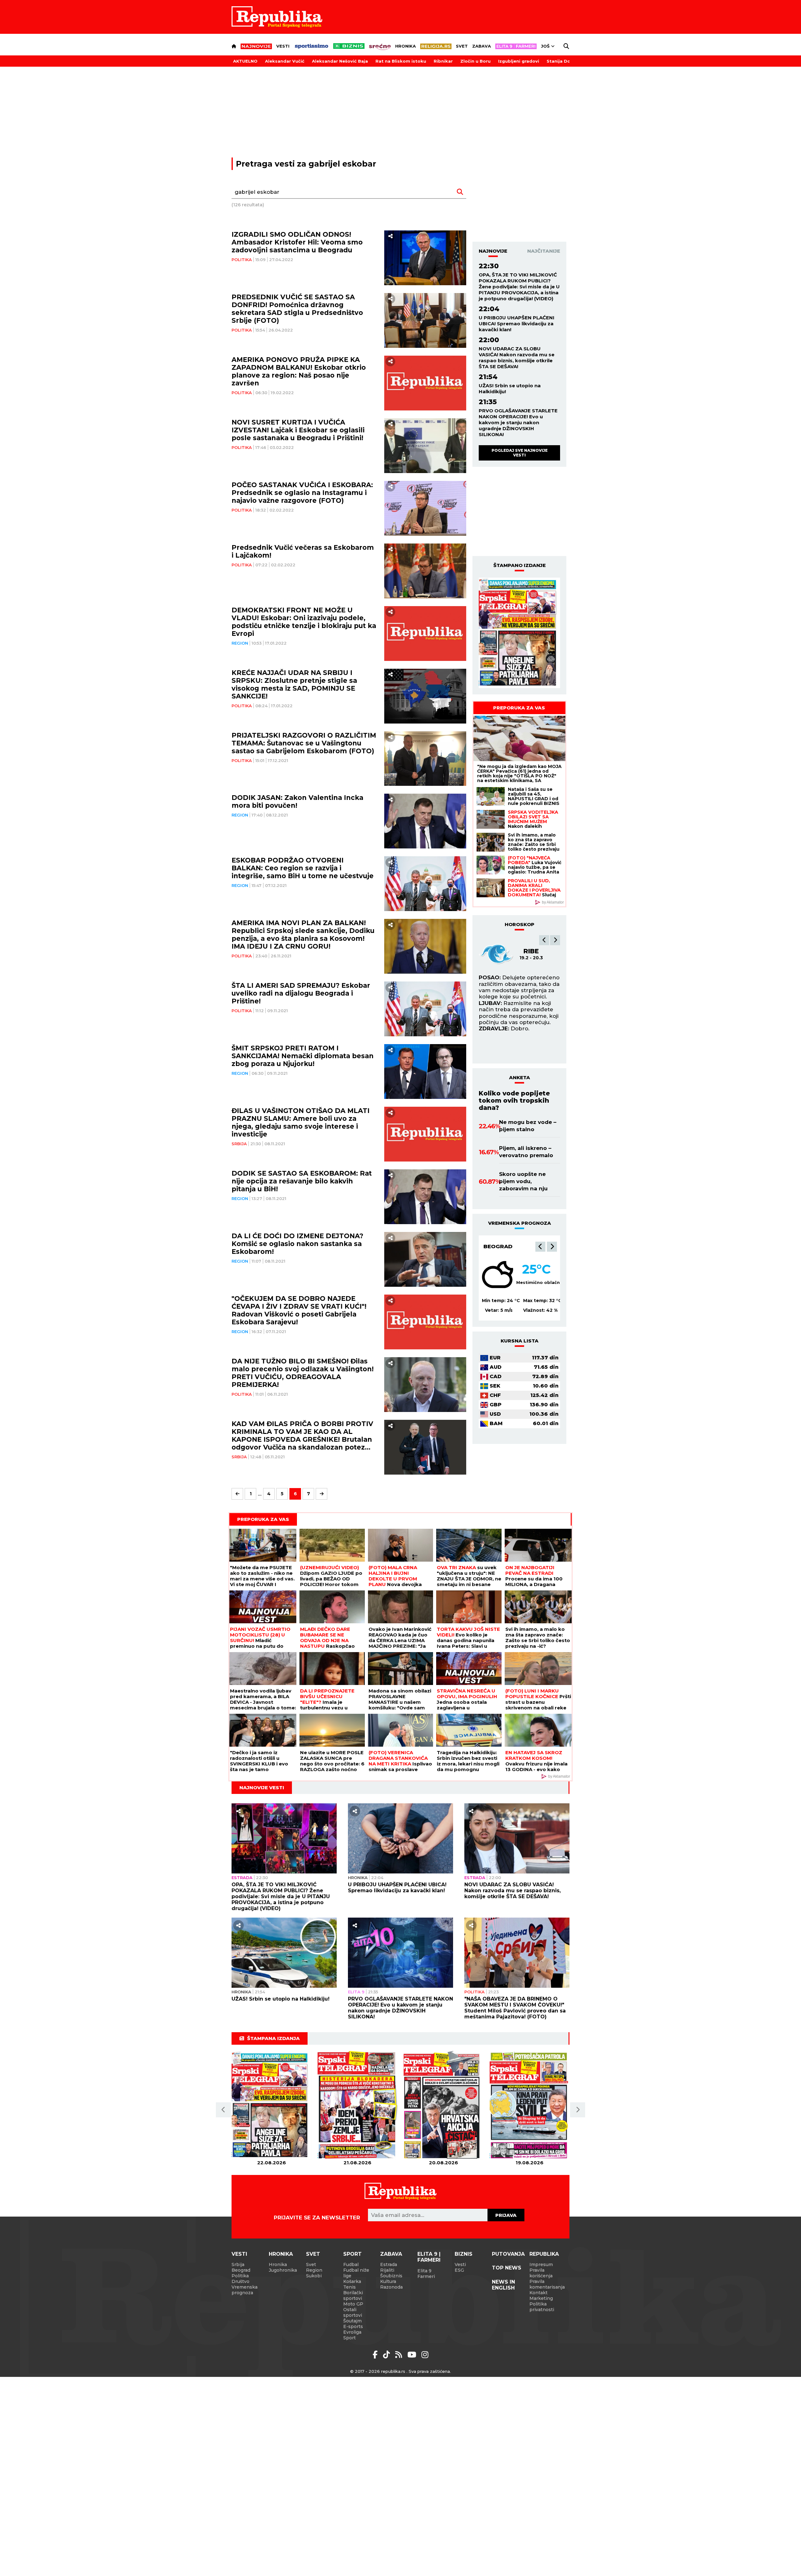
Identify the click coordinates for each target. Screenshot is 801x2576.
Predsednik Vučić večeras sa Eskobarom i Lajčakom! (303, 551)
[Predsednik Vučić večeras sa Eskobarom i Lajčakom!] (425, 571)
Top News (507, 2268)
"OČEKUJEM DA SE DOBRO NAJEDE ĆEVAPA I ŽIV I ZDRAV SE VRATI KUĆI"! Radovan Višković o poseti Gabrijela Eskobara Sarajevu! (299, 1310)
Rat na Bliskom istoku (401, 61)
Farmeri (426, 2276)
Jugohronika (283, 2270)
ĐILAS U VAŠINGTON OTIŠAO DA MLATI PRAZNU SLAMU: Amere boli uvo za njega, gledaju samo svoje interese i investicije (301, 1122)
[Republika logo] (277, 17)
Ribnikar (443, 61)
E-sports (353, 2326)
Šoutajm (352, 2321)
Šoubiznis (391, 2276)
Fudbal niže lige (356, 2273)
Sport (352, 2254)
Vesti (283, 46)
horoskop (520, 924)
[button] (544, 940)
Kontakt (538, 2293)
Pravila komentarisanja (547, 2284)
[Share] (390, 236)
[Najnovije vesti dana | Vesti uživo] (349, 46)
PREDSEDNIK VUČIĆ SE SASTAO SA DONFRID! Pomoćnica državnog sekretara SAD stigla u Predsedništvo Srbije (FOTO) (297, 309)
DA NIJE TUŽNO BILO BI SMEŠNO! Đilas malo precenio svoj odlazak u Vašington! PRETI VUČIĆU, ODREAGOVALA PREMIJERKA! (303, 1373)
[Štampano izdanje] (271, 2105)
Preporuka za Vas (519, 708)
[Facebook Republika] (376, 2355)
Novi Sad (497, 1246)
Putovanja (508, 2254)
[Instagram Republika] (425, 2355)
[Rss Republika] (400, 2355)
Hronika (406, 46)
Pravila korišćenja (541, 2273)
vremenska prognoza (520, 1223)
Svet (462, 46)
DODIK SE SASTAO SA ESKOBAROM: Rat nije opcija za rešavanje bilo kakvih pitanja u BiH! (302, 1181)
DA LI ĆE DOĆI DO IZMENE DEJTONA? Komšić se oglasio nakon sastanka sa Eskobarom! (297, 1244)
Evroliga (352, 2332)
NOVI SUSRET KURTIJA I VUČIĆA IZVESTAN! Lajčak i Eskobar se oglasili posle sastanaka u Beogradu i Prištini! (298, 430)
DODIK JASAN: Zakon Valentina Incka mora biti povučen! (297, 801)
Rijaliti (387, 2270)
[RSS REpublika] (413, 2355)
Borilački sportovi (353, 2295)
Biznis (464, 2254)
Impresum (541, 2264)
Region (240, 643)
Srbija (239, 1144)
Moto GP (353, 2304)
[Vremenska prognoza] (497, 1275)
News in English (503, 2285)
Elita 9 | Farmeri (429, 2257)
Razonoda (391, 2287)
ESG (459, 2270)
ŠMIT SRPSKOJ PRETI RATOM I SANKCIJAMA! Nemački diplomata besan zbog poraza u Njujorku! (303, 1056)
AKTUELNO (245, 61)
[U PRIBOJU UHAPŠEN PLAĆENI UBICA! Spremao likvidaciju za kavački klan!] (400, 1838)
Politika (242, 260)
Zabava (482, 46)
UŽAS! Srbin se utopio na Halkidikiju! (510, 389)
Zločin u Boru (475, 61)
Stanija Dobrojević (568, 61)
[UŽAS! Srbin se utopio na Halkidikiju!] (284, 1953)
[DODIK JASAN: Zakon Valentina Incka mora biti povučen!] (425, 821)
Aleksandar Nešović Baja (340, 61)
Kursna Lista (520, 1341)
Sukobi (314, 2276)
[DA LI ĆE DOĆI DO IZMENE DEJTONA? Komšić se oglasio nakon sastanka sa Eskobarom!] (425, 1259)
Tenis (349, 2287)
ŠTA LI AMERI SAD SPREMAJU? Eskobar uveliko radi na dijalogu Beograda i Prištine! (301, 993)
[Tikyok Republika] (388, 2355)
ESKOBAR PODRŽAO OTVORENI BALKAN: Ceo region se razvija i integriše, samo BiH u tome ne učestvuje (303, 868)
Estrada (242, 1878)
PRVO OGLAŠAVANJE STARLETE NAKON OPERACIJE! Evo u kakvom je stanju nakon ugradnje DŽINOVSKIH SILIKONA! (518, 422)
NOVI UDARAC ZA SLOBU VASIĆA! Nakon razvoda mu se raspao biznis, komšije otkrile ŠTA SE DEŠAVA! (517, 358)
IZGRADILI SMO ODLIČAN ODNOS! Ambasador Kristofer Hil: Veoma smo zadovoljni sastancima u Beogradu (297, 242)
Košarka (352, 2281)
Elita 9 (356, 1992)
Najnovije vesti (262, 1788)
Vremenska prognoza (245, 2290)
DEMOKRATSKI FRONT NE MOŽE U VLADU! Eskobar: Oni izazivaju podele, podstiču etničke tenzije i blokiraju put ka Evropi (304, 622)
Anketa (520, 1077)
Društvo (240, 2281)
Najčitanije (544, 251)
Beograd (241, 2270)
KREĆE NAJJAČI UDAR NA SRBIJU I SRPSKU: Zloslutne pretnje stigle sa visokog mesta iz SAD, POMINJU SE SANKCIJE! (294, 684)
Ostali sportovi (353, 2312)
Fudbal (351, 2264)
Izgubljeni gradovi (519, 61)
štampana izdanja (273, 2038)
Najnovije (493, 251)
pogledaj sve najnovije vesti (520, 453)
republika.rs (393, 2371)
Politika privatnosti (542, 2307)
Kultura (388, 2281)
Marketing (541, 2298)
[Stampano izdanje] (519, 633)
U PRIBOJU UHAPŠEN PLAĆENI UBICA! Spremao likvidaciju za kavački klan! (517, 324)
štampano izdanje (520, 565)
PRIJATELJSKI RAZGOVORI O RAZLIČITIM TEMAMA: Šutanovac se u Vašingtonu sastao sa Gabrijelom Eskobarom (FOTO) (304, 743)
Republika (544, 2254)
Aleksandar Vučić (285, 61)
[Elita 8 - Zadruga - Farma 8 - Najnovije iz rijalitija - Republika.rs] (516, 46)
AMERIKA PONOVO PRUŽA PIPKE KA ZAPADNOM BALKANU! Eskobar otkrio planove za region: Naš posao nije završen (299, 371)
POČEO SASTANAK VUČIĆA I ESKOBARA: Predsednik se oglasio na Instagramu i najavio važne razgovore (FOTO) (302, 493)
